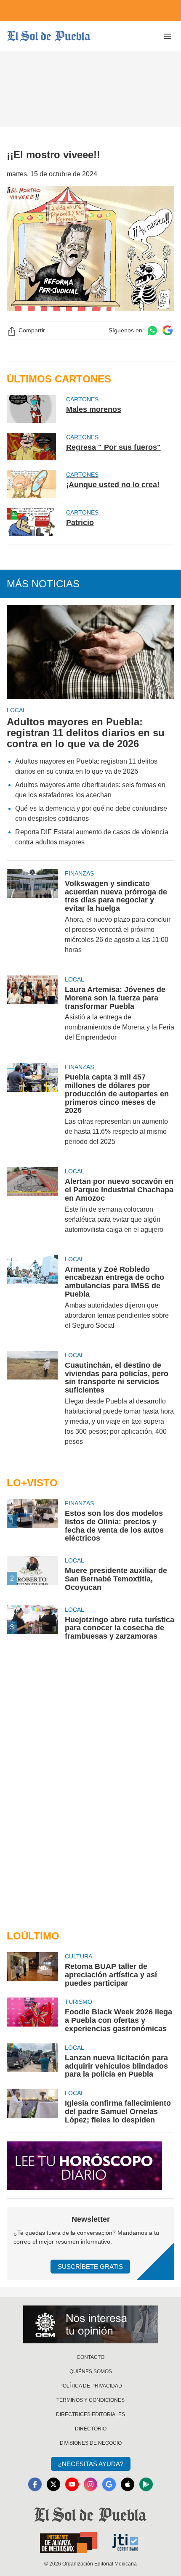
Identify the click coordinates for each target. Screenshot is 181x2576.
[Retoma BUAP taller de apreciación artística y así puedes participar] (32, 1970)
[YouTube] (72, 2484)
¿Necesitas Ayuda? (91, 2464)
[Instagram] (90, 2484)
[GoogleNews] (109, 2484)
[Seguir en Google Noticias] (168, 330)
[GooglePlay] (146, 2484)
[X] (53, 2484)
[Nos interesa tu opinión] (90, 2324)
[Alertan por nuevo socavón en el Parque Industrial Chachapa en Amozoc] (32, 1206)
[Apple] (128, 2484)
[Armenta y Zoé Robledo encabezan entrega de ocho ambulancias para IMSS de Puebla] (32, 1298)
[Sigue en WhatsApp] (152, 330)
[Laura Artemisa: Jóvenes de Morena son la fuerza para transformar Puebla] (32, 1014)
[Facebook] (35, 2484)
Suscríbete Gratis (90, 2267)
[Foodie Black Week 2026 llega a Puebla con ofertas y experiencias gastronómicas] (32, 2015)
